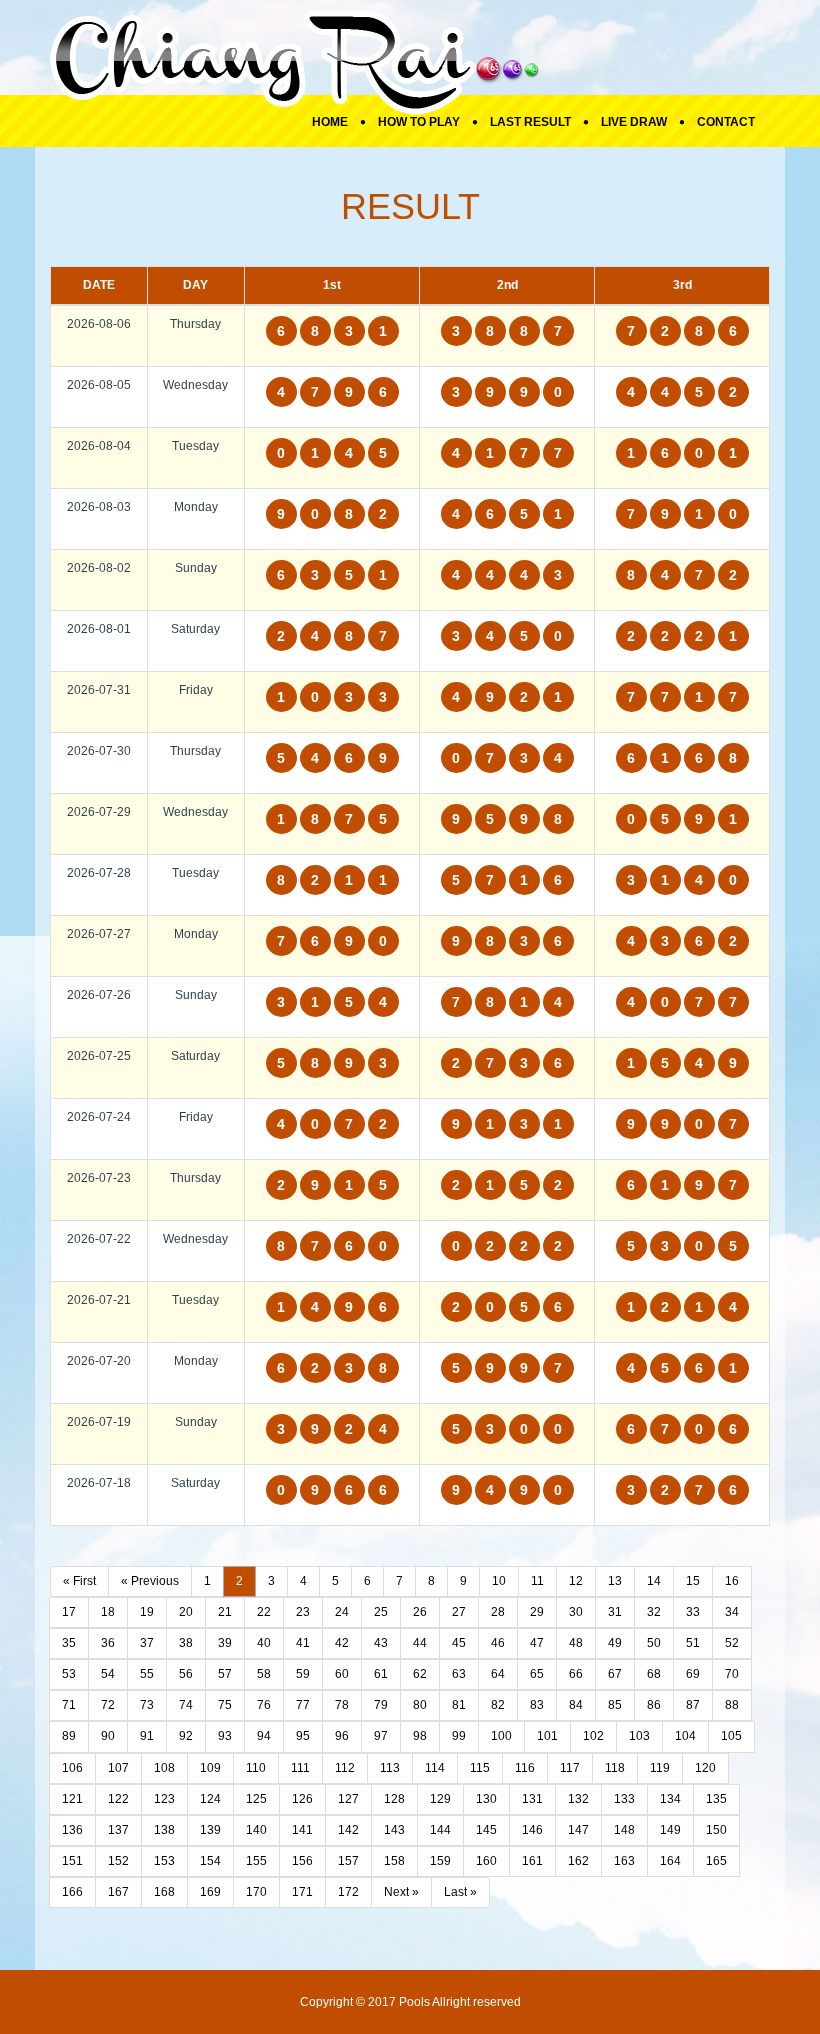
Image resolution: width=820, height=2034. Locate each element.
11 (537, 1581)
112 (345, 1768)
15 (693, 1581)
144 (440, 1830)
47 (537, 1643)
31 (615, 1612)
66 (576, 1674)
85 (615, 1705)
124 (210, 1799)
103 (639, 1736)
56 (186, 1674)
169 (210, 1892)
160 (486, 1861)
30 (576, 1612)
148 (624, 1830)
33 (693, 1612)
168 (164, 1892)
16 (732, 1581)
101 (547, 1736)
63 (459, 1674)
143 (394, 1830)
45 (459, 1643)
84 (576, 1705)
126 (302, 1799)
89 (69, 1736)
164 (670, 1861)
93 (225, 1736)
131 (532, 1799)
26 (420, 1612)
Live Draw (634, 122)
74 (186, 1705)
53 (69, 1674)
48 (576, 1643)
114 (435, 1768)
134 (670, 1799)
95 (303, 1736)
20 (186, 1612)
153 (164, 1861)
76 (264, 1705)
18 (108, 1612)
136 (72, 1830)
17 (69, 1612)
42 (342, 1643)
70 (732, 1674)
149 (670, 1830)
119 (660, 1768)
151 (72, 1861)
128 (394, 1799)
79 (381, 1705)
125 (256, 1799)
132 (578, 1799)
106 (72, 1768)
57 (225, 1674)
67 (615, 1674)
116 (525, 1768)
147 (578, 1830)
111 (300, 1768)
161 (532, 1861)
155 (256, 1861)
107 (118, 1768)
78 (342, 1705)
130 (486, 1799)
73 (147, 1705)
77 (303, 1705)
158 (394, 1861)
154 (210, 1861)
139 (210, 1830)
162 (578, 1861)
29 (537, 1612)
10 (499, 1581)
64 (498, 1674)
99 (459, 1736)
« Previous (150, 1581)
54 (108, 1674)
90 (108, 1736)
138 (164, 1830)
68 (654, 1674)
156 (302, 1861)
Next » (401, 1892)
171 (302, 1892)
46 (498, 1643)
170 (256, 1892)
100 (501, 1736)
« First (79, 1581)
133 (624, 1799)
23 (303, 1612)
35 (69, 1643)
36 (108, 1643)
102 (593, 1736)
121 (72, 1799)
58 (264, 1674)
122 (118, 1799)
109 (210, 1768)
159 (440, 1861)
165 (716, 1861)
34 (732, 1612)
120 (705, 1768)
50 (654, 1643)
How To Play (419, 122)
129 (440, 1799)
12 (576, 1581)
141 (302, 1830)
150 (716, 1830)
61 (381, 1674)
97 (381, 1736)
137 (118, 1830)
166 (72, 1892)
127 (348, 1799)
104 (685, 1736)
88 (732, 1705)
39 (225, 1643)
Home (330, 122)
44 (420, 1643)
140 (256, 1830)
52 (732, 1643)
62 (420, 1674)
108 (164, 1768)
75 (225, 1705)
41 (303, 1643)
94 (264, 1736)
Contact (726, 122)
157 (348, 1861)
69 (693, 1674)
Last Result (530, 122)
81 (459, 1705)
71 (69, 1705)
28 (498, 1612)
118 (615, 1768)
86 (654, 1705)
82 (498, 1705)
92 (186, 1736)
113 (390, 1768)
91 (147, 1736)
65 (537, 1674)
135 (716, 1799)
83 (537, 1705)
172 (348, 1892)
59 (303, 1674)
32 (654, 1612)
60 (342, 1674)
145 (486, 1830)
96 (342, 1736)
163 (624, 1861)
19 (147, 1612)
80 (420, 1705)
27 (459, 1612)
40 (264, 1643)
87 (693, 1705)
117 (570, 1768)
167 (118, 1892)
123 (164, 1799)
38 (186, 1643)
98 (420, 1736)
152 (118, 1861)
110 (256, 1768)
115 (480, 1768)
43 (381, 1643)
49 (615, 1643)
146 (532, 1830)
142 (348, 1830)
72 (108, 1705)
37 (147, 1643)
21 (225, 1612)
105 (731, 1736)
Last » (460, 1892)
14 (654, 1581)
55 (147, 1674)
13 (615, 1581)
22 (264, 1612)
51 (693, 1643)
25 (381, 1612)
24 (342, 1612)
